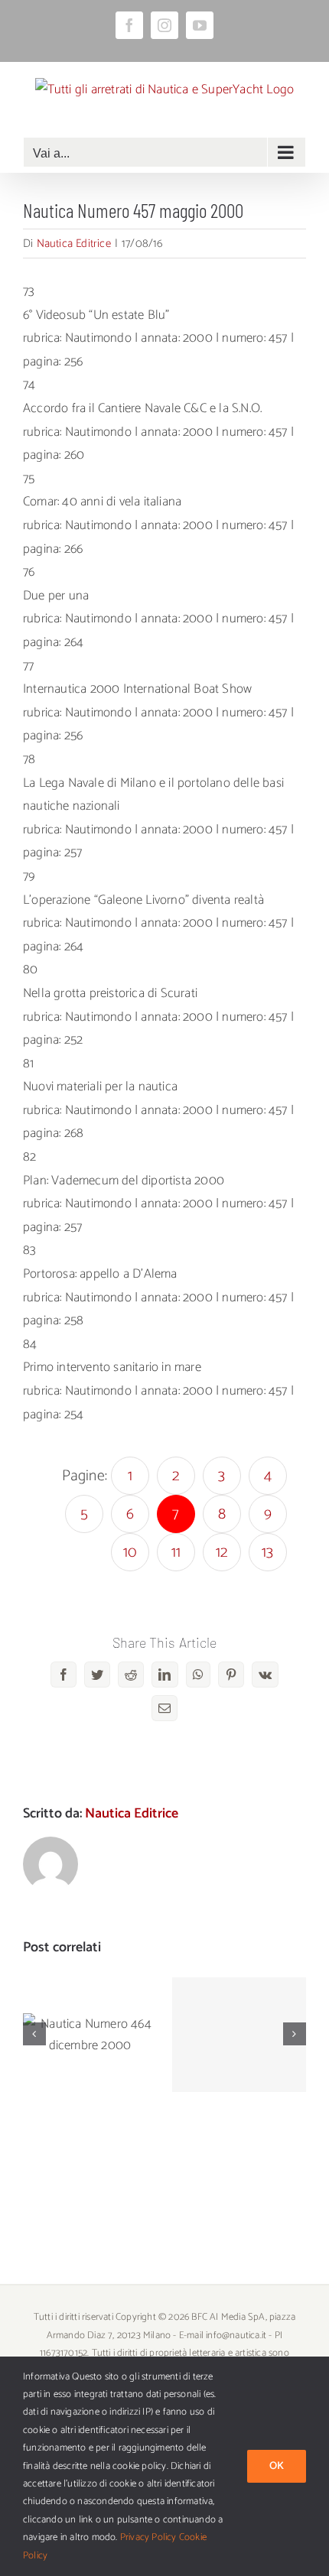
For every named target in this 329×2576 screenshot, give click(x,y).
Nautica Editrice (74, 244)
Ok (277, 2466)
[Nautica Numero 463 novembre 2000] (239, 2035)
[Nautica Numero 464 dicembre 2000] (90, 2035)
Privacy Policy (148, 2537)
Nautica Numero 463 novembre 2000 (239, 2005)
